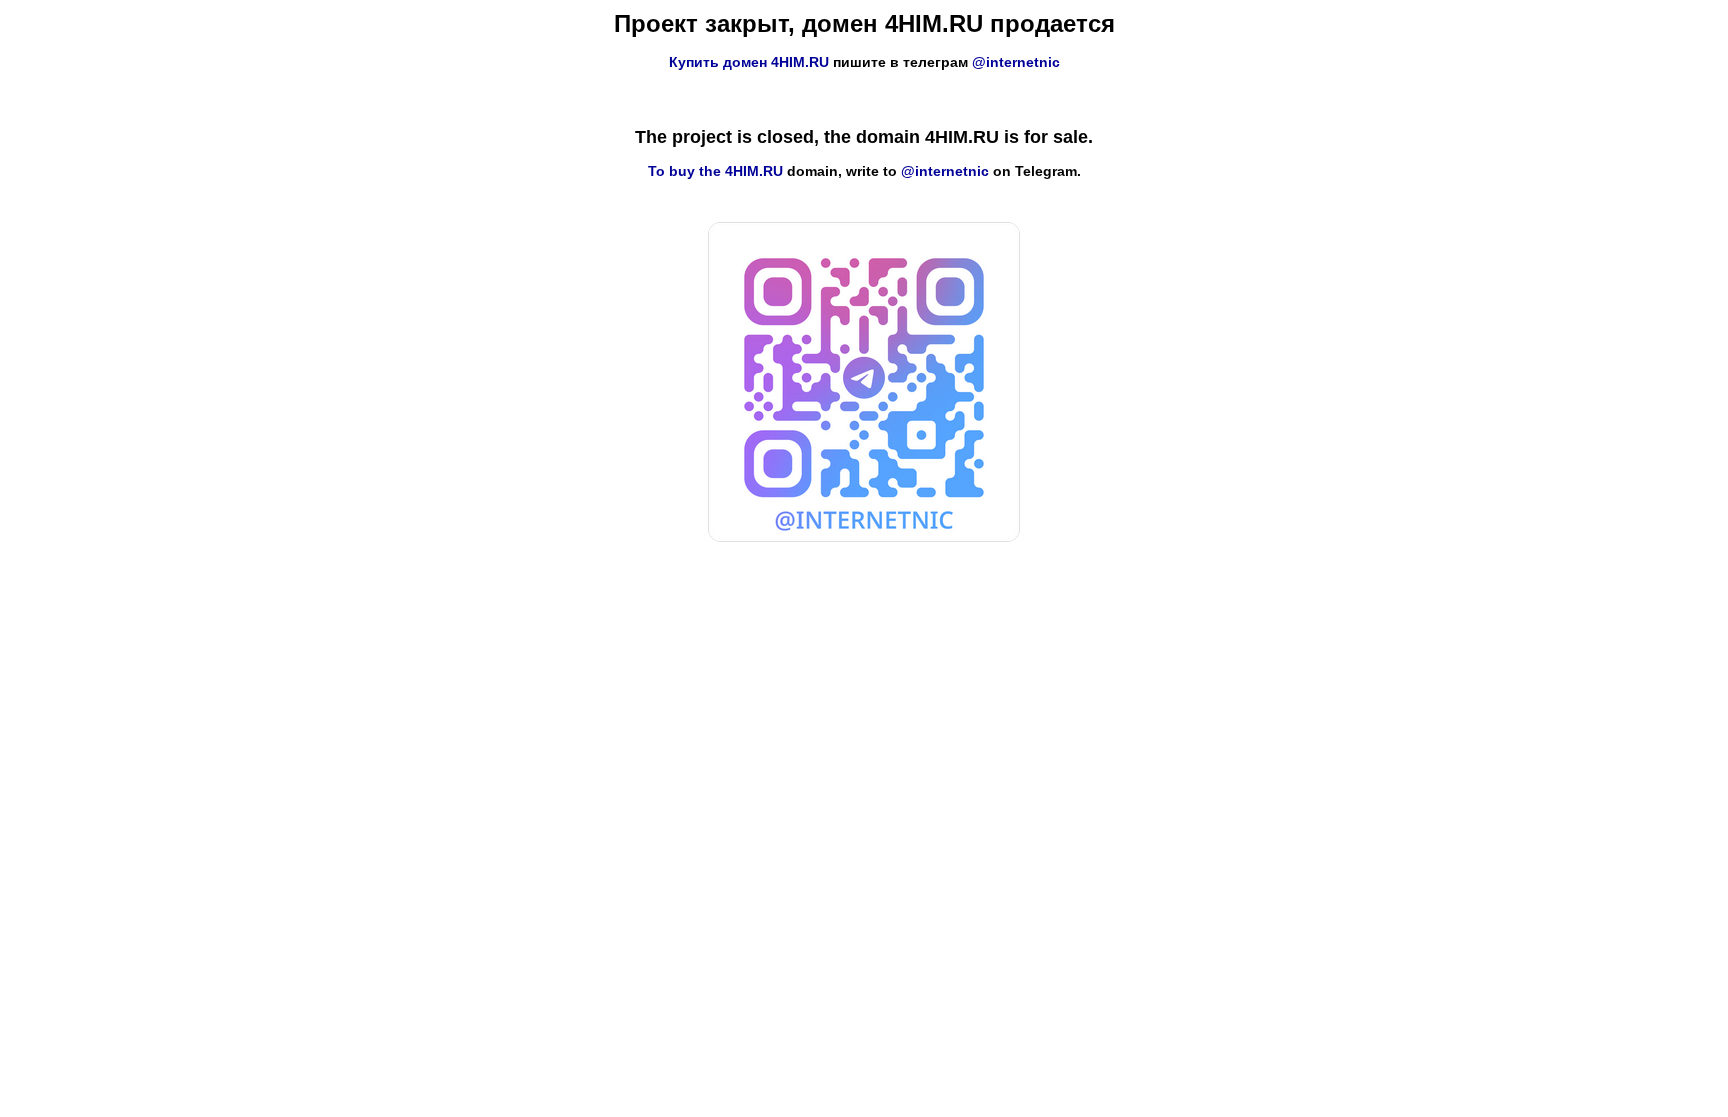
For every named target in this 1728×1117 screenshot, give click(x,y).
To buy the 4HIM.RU (715, 171)
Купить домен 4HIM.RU (749, 62)
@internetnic (1016, 62)
